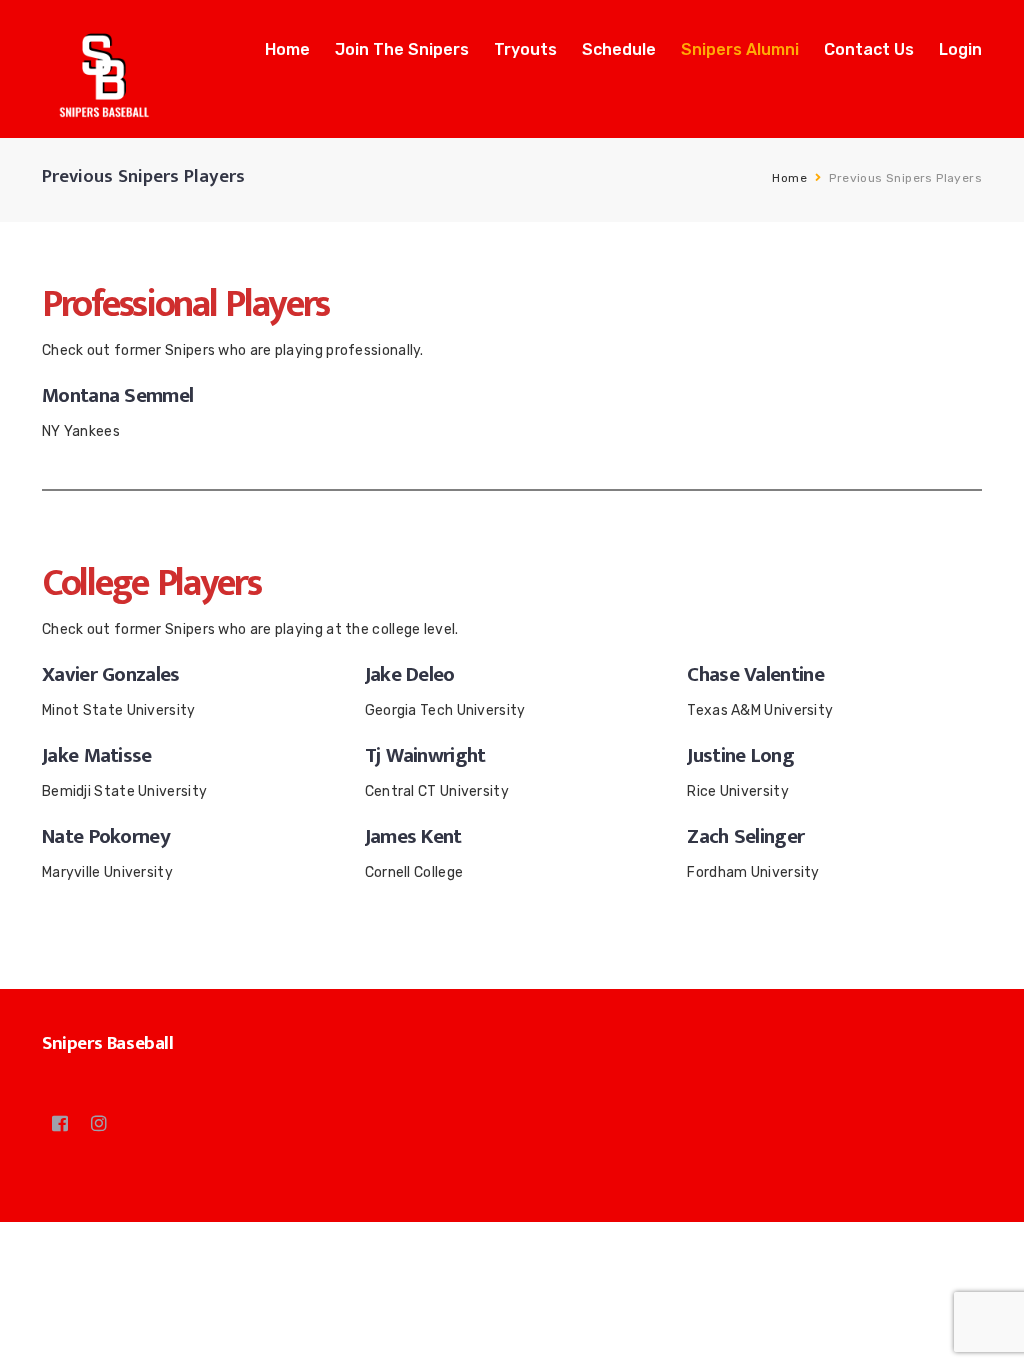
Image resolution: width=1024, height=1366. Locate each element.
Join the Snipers (402, 49)
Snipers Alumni (740, 49)
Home (287, 49)
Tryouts (525, 49)
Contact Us (869, 49)
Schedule (619, 49)
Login (960, 49)
